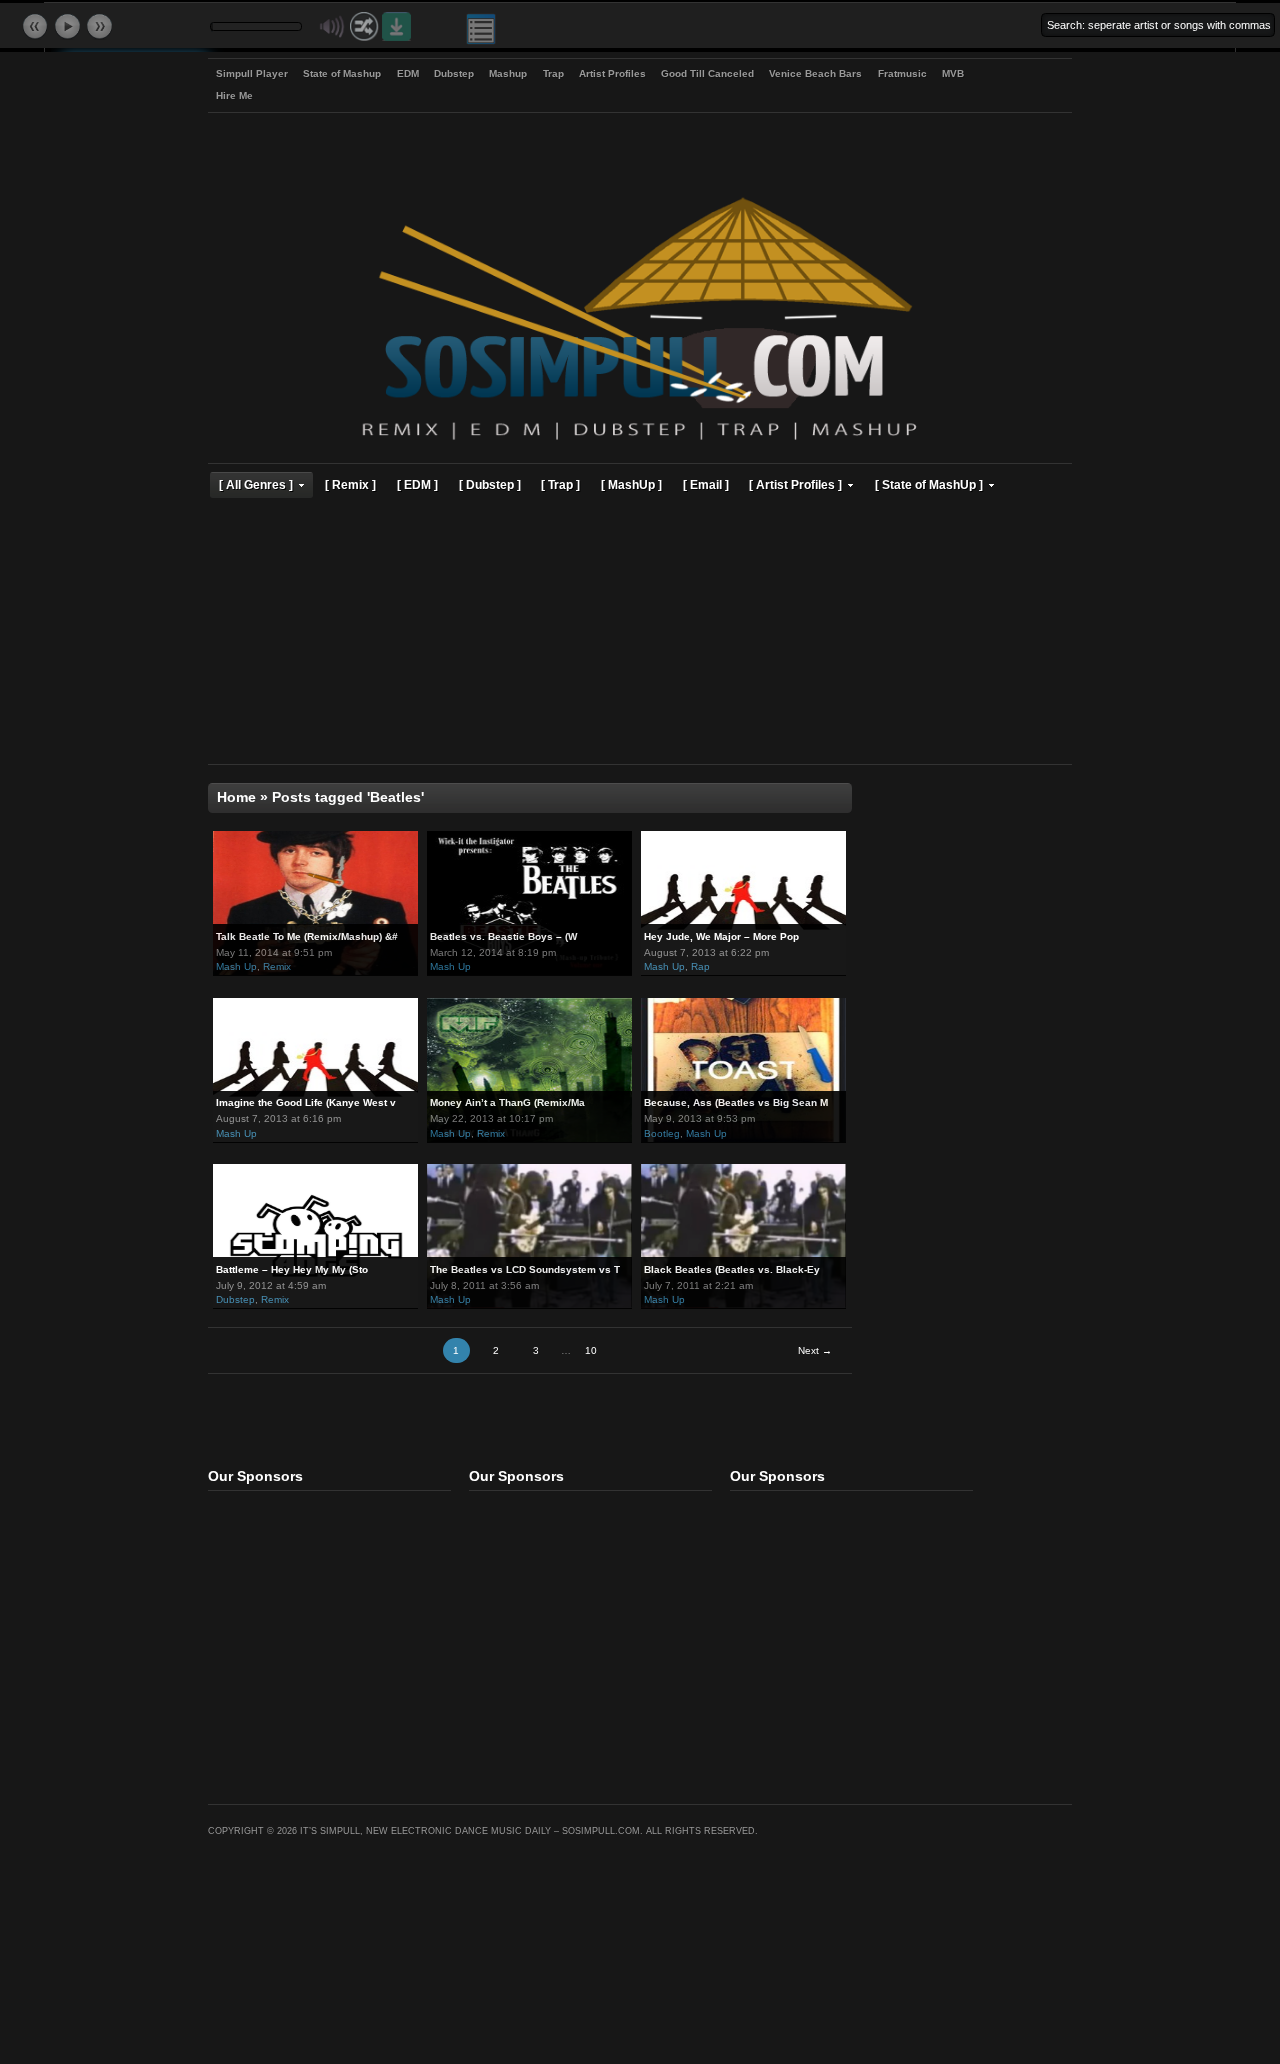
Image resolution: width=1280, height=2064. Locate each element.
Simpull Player (252, 73)
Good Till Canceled (707, 73)
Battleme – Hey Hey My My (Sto (292, 1269)
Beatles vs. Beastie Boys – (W (503, 936)
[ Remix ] (350, 484)
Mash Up (236, 966)
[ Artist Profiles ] (795, 484)
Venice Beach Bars (815, 73)
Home (236, 797)
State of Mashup (342, 73)
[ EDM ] (417, 484)
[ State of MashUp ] (929, 484)
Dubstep (454, 73)
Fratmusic (902, 73)
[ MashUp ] (631, 484)
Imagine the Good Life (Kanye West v (306, 1102)
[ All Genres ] (256, 484)
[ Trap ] (560, 484)
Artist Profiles (612, 73)
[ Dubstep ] (490, 484)
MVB (953, 73)
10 (591, 1350)
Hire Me (234, 95)
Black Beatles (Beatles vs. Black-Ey (732, 1269)
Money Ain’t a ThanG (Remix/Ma (507, 1102)
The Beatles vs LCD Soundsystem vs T (525, 1269)
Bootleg (662, 1133)
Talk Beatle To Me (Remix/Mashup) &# (307, 936)
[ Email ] (706, 484)
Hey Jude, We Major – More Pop (721, 936)
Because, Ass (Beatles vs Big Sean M (736, 1102)
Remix (277, 966)
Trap (553, 73)
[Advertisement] (640, 634)
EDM (408, 73)
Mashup (508, 73)
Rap (700, 966)
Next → (815, 1350)
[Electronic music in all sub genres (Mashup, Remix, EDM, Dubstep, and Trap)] (639, 442)
